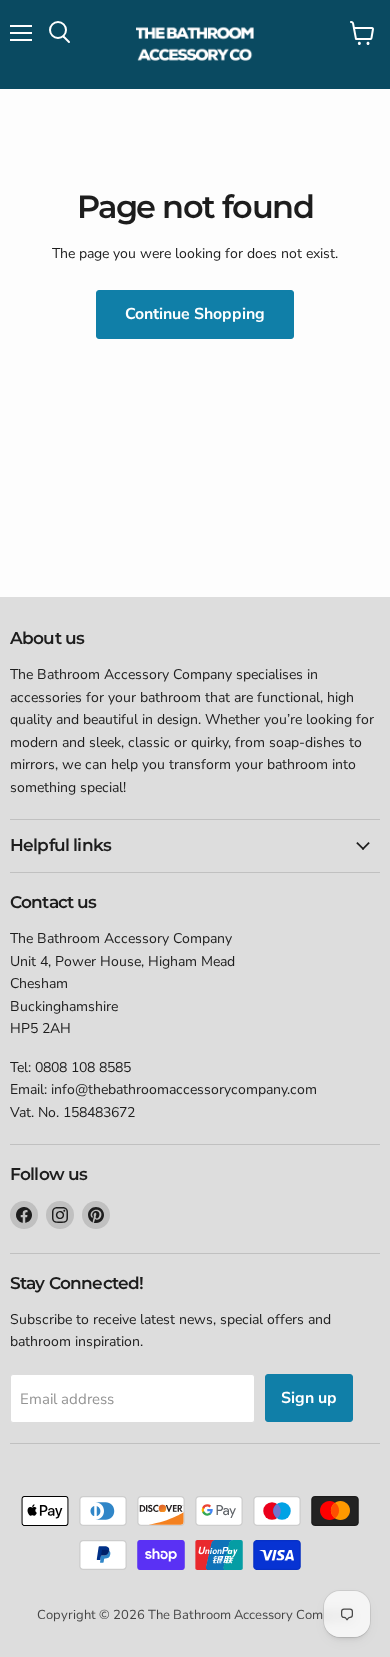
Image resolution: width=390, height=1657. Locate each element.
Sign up (309, 1398)
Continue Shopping (195, 314)
